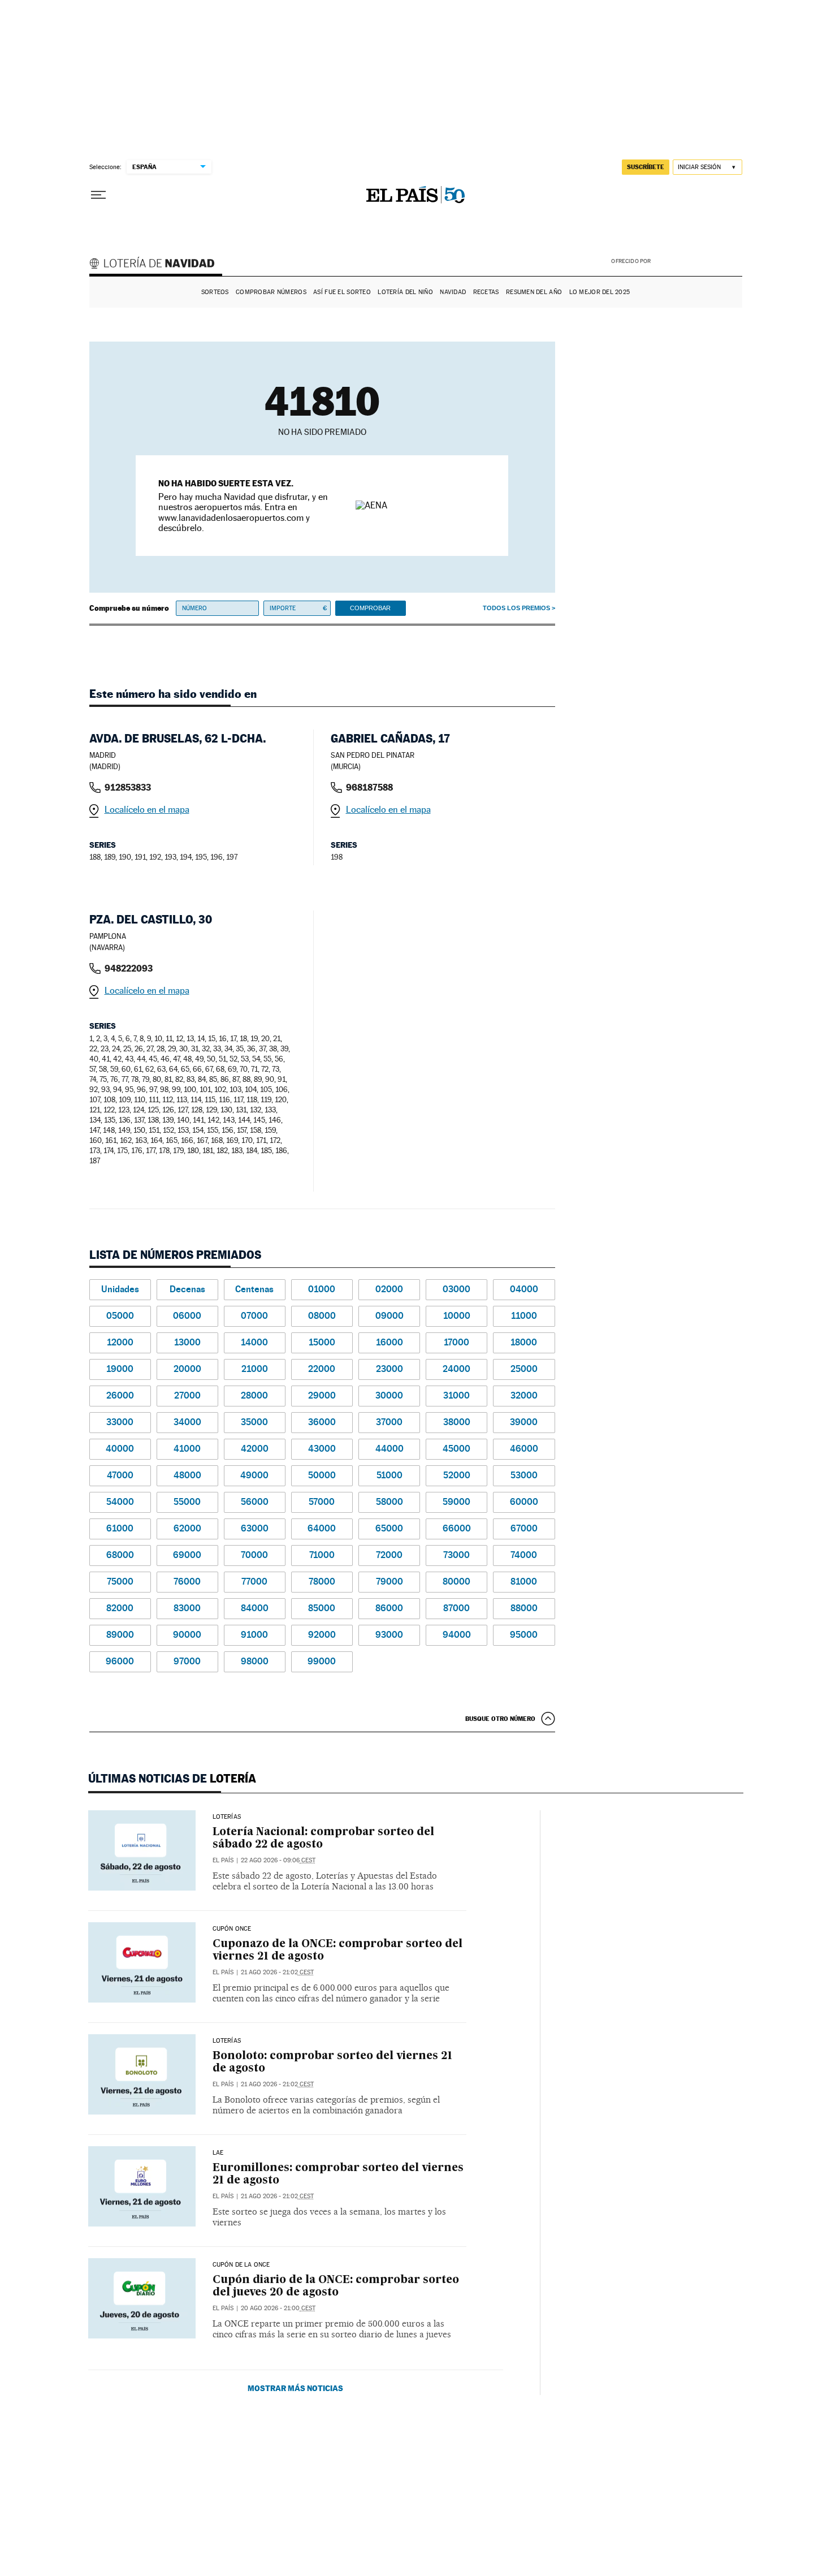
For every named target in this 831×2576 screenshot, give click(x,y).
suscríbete (646, 167)
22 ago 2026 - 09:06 (278, 1860)
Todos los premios (516, 608)
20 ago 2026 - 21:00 (278, 2308)
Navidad (453, 292)
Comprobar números (271, 292)
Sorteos (215, 292)
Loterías (227, 1817)
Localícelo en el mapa (147, 810)
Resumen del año (534, 292)
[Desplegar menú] (98, 195)
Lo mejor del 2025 (600, 292)
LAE (218, 2153)
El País (223, 1860)
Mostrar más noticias (295, 2388)
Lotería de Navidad (157, 265)
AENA (698, 260)
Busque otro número (500, 1719)
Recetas (486, 292)
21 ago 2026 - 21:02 (277, 1972)
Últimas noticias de (172, 1779)
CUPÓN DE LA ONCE (241, 2265)
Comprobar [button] (370, 608)
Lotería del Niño (405, 292)
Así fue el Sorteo (342, 292)
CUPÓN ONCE (232, 1929)
